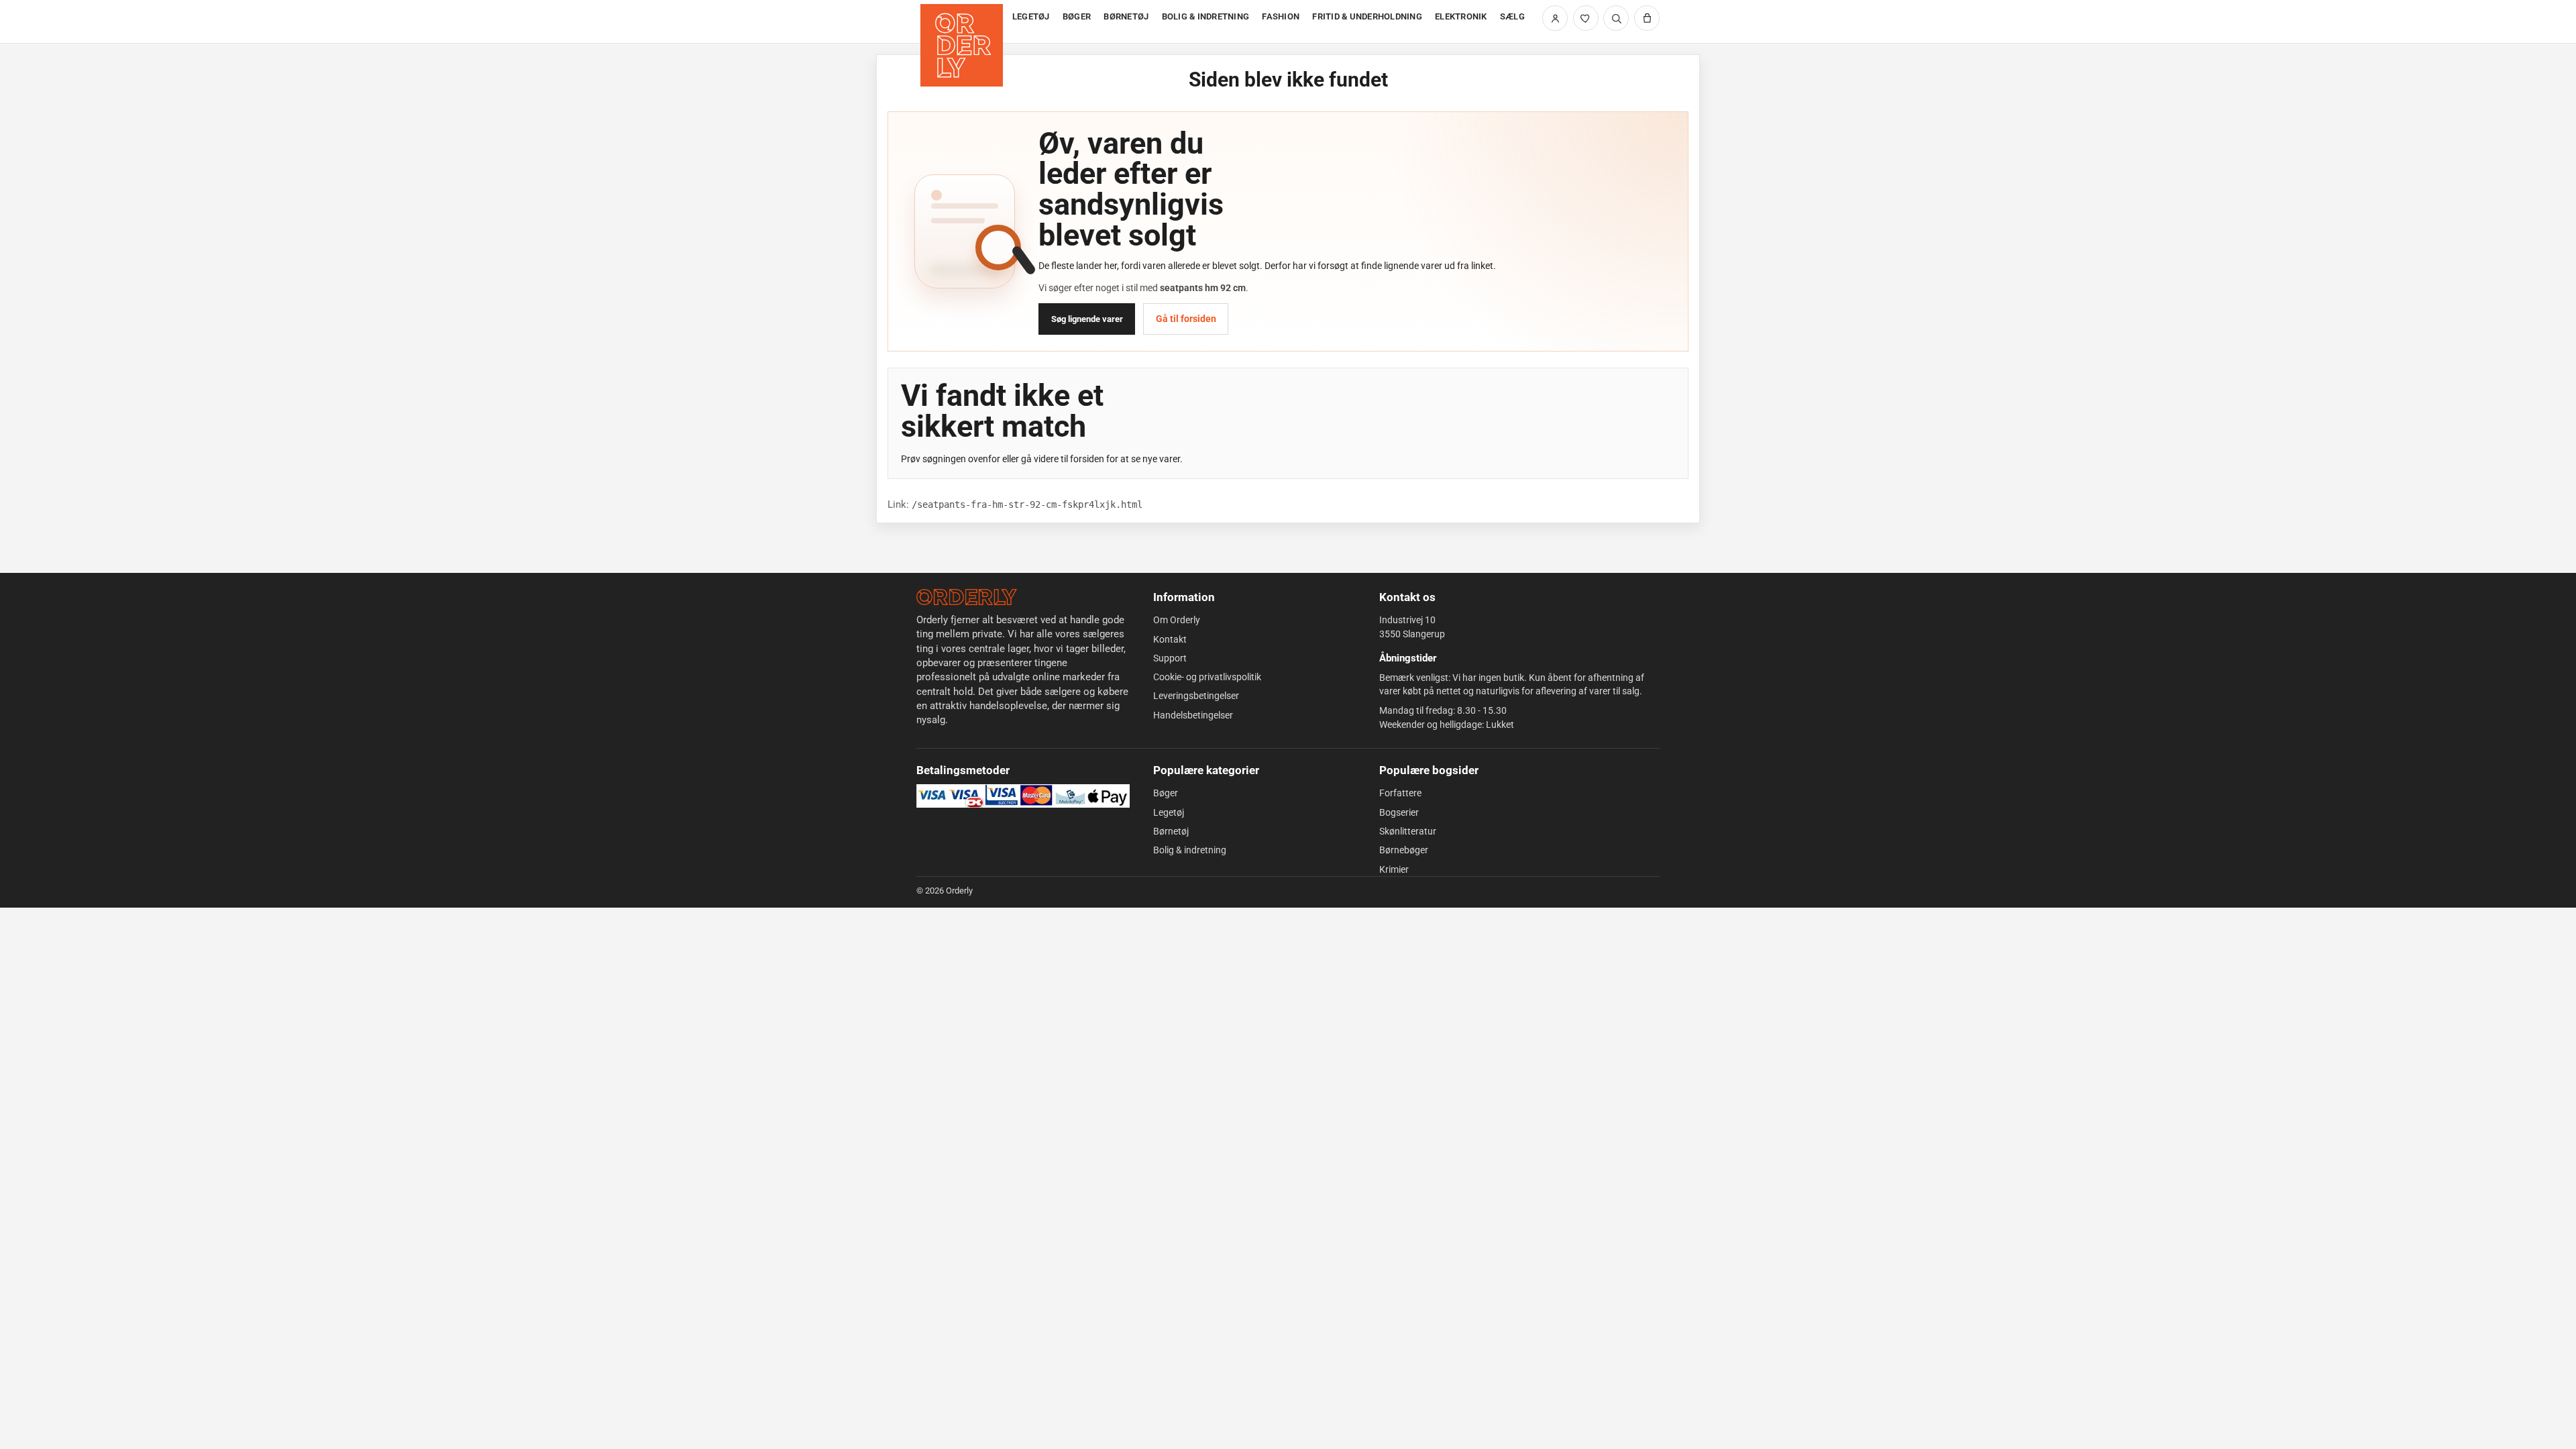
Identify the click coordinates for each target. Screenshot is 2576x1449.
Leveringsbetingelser (1196, 696)
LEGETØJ (1031, 16)
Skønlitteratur (1408, 831)
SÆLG (1512, 16)
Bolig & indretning (1190, 850)
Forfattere (1400, 793)
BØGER (1077, 16)
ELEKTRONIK (1461, 16)
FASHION (1281, 16)
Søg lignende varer (1087, 319)
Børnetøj (1171, 831)
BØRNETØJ (1126, 16)
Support (1170, 658)
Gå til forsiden (1186, 319)
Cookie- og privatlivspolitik (1207, 677)
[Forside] (963, 22)
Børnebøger (1404, 850)
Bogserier (1399, 812)
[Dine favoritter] (1586, 18)
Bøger (1166, 793)
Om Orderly (1177, 620)
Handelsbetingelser (1193, 715)
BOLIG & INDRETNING (1206, 16)
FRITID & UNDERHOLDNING (1367, 16)
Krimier (1394, 869)
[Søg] (1616, 18)
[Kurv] (1647, 18)
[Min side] (1555, 18)
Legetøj (1169, 812)
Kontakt (1170, 639)
